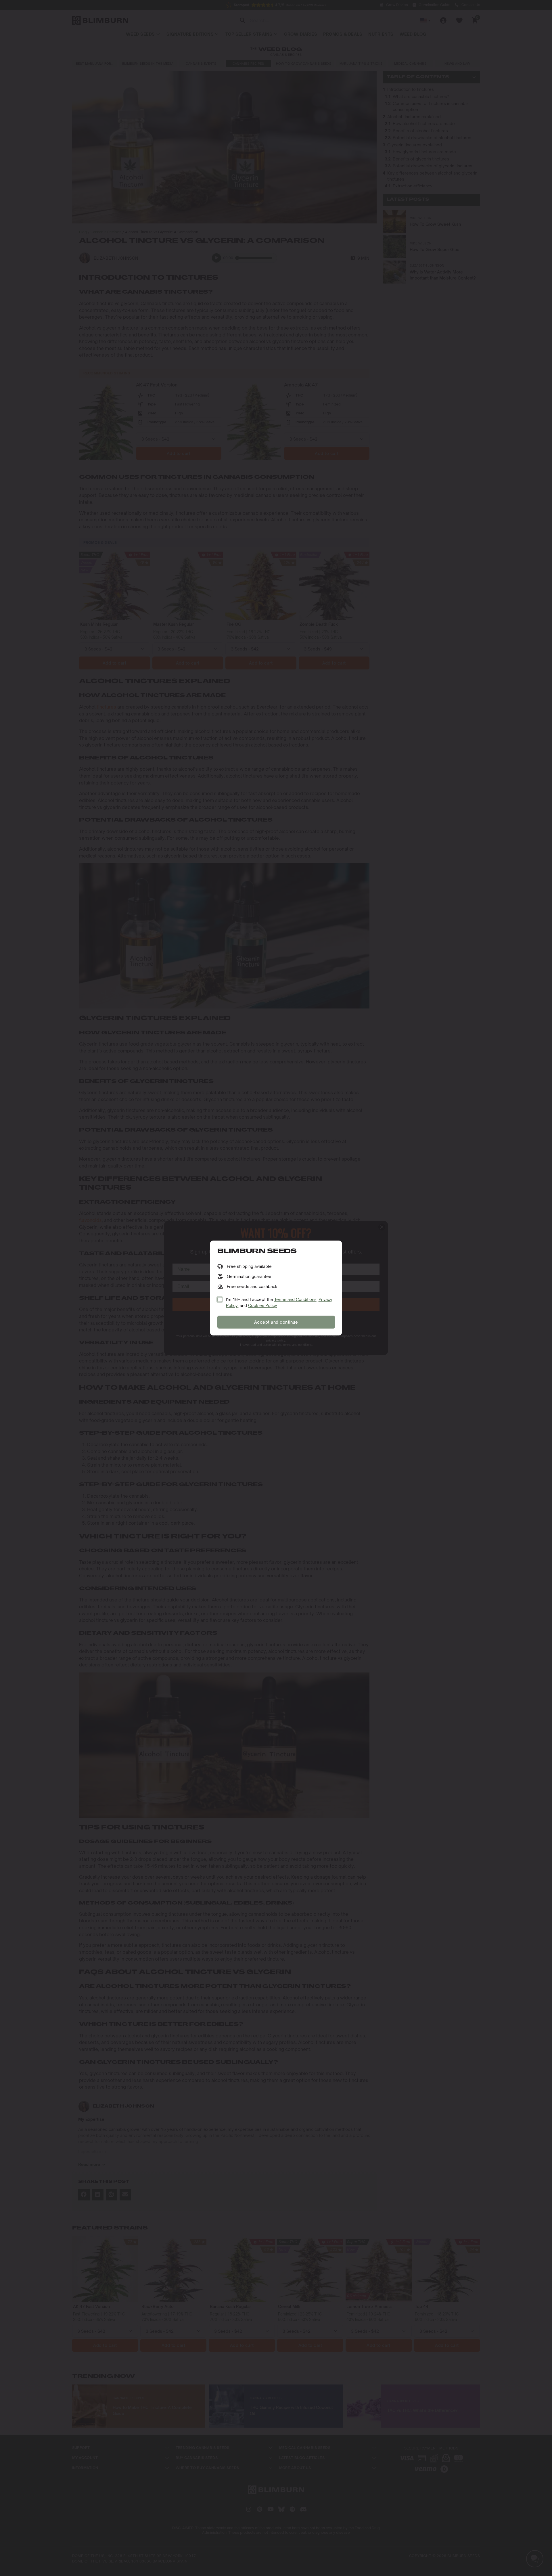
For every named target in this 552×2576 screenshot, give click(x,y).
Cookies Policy (263, 1305)
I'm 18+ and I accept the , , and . (279, 1302)
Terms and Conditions (295, 1299)
